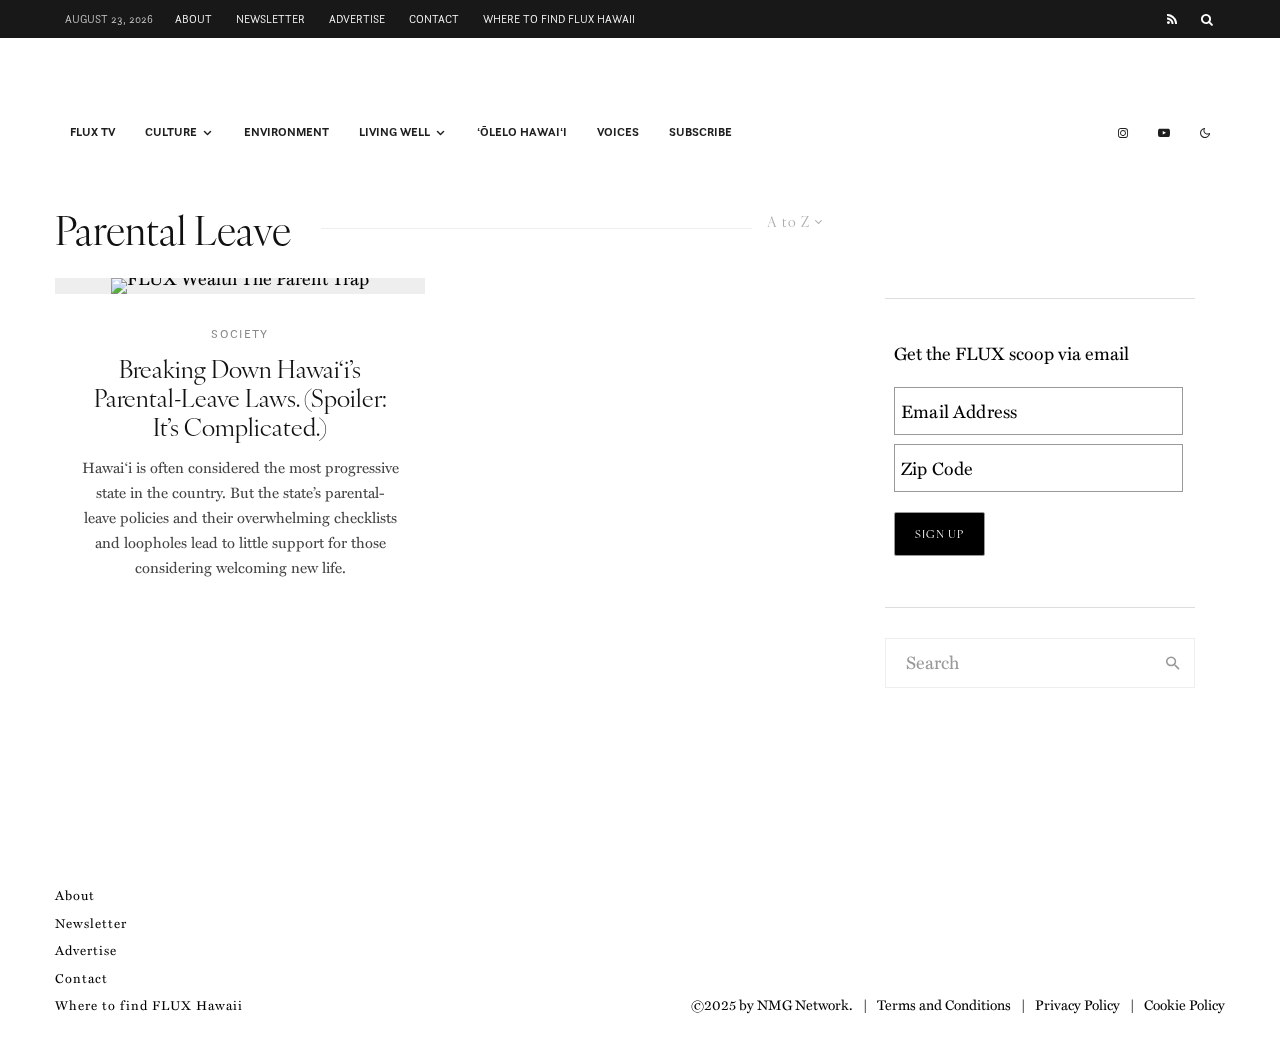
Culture (171, 132)
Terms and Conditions (944, 1004)
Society (239, 333)
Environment (286, 132)
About (193, 19)
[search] (1173, 663)
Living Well (394, 132)
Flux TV (92, 132)
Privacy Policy (1077, 1004)
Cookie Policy (1184, 1004)
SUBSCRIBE (700, 132)
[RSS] (1172, 19)
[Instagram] (1123, 133)
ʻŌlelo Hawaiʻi (522, 132)
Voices (618, 132)
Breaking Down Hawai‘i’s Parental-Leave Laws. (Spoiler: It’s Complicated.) (240, 397)
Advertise (357, 19)
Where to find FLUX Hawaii (559, 19)
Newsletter (270, 19)
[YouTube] (1164, 133)
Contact (434, 19)
